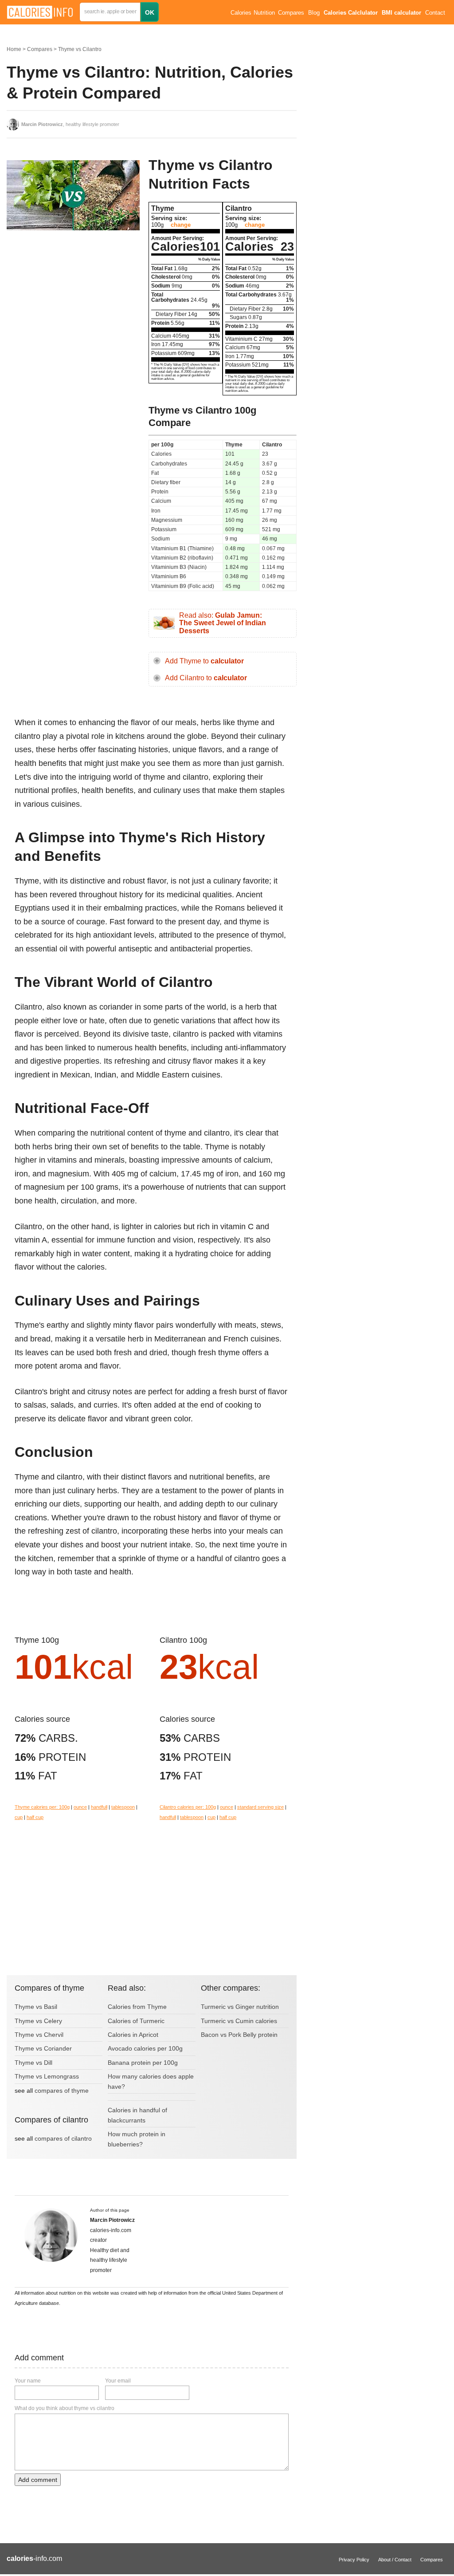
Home (14, 49)
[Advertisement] (73, 308)
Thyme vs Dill (33, 2063)
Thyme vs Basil (36, 2007)
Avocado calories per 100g (145, 2048)
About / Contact (395, 2560)
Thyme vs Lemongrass (47, 2076)
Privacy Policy (354, 2560)
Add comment (38, 2480)
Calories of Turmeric (136, 2021)
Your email (118, 2381)
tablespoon (123, 1807)
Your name (28, 2381)
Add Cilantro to (206, 678)
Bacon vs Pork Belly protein (239, 2035)
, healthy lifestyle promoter (70, 124)
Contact (435, 13)
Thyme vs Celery (38, 2021)
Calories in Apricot (133, 2035)
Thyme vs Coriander (43, 2048)
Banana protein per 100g (143, 2063)
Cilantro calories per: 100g (188, 1807)
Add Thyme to (204, 661)
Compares (291, 13)
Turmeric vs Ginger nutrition (240, 2007)
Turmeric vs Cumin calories (239, 2021)
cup (19, 1817)
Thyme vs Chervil (39, 2035)
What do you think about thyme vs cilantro (65, 2408)
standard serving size (260, 1807)
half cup (35, 1817)
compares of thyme (62, 2091)
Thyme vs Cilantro (80, 49)
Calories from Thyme (137, 2007)
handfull (99, 1807)
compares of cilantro (63, 2138)
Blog (314, 13)
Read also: (223, 623)
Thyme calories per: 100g (42, 1807)
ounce (80, 1807)
